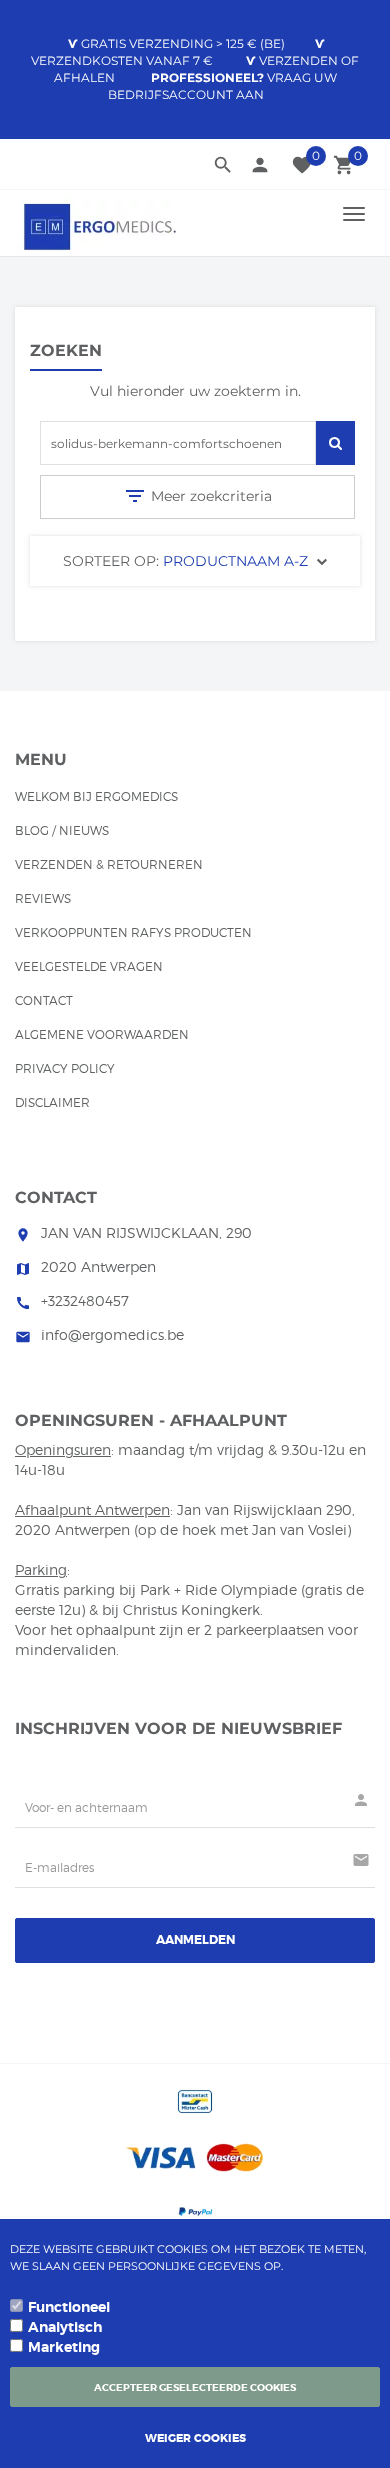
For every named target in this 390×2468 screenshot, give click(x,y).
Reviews (43, 898)
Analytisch (65, 2327)
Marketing (64, 2347)
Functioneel (69, 2307)
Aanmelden (195, 1940)
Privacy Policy (65, 1068)
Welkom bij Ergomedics (96, 796)
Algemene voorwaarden (102, 1034)
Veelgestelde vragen (89, 966)
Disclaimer (52, 1102)
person (260, 165)
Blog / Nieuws (62, 830)
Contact (44, 1000)
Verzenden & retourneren (109, 864)
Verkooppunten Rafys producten (133, 932)
